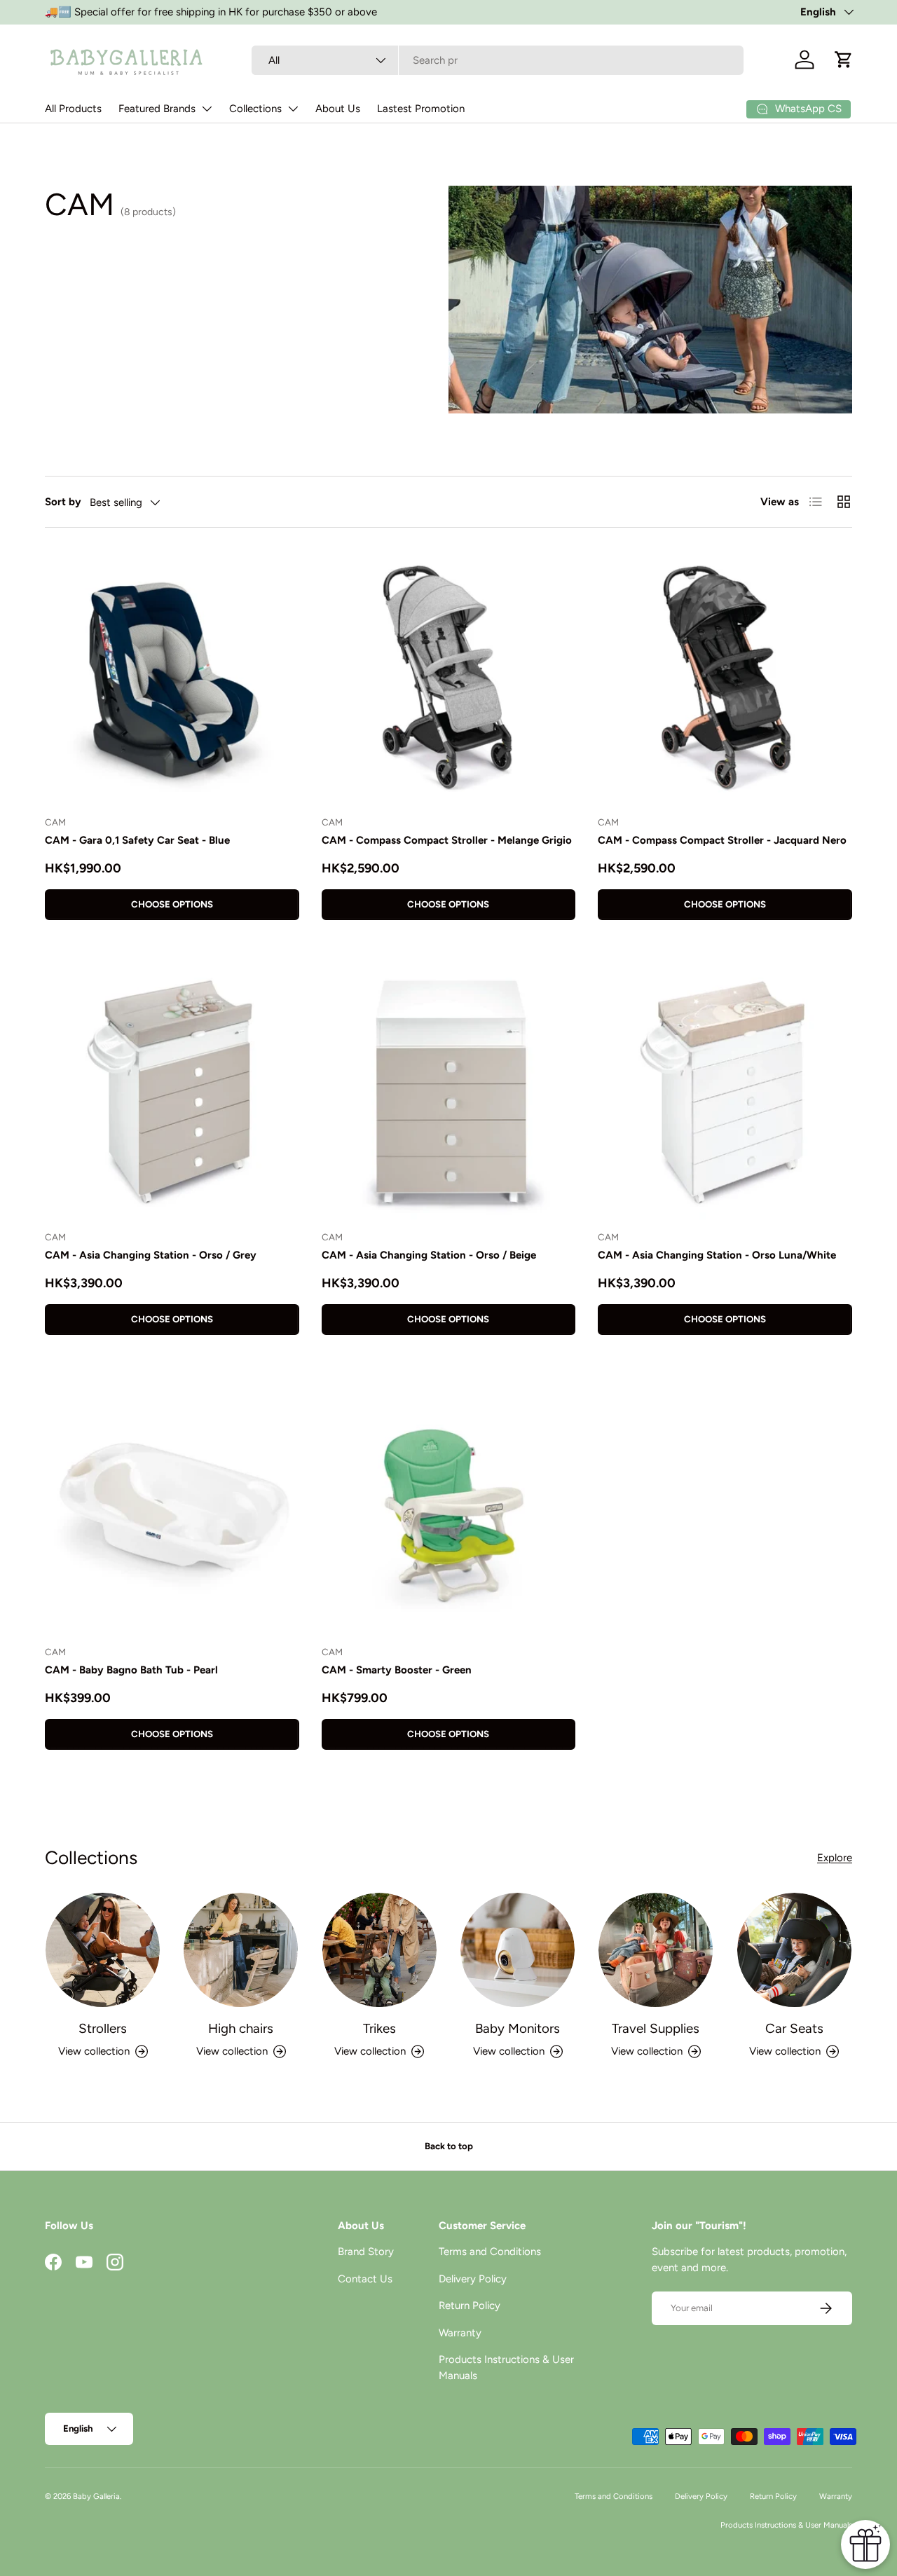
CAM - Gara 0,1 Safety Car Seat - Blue (137, 840)
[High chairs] (241, 1950)
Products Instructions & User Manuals (786, 2525)
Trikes (379, 2028)
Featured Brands (157, 109)
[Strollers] (103, 1950)
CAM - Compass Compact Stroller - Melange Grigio (447, 840)
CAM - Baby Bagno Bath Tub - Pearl (131, 1670)
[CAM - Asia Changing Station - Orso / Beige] (449, 1092)
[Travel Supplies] (656, 1950)
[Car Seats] (794, 1950)
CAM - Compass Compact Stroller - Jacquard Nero (722, 840)
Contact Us (365, 2279)
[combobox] (498, 60)
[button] (844, 60)
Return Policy (470, 2306)
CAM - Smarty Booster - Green (397, 1670)
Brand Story (366, 2252)
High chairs (241, 2028)
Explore (835, 1858)
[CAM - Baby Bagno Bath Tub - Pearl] (172, 1507)
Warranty (460, 2333)
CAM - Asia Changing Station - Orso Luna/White (717, 1255)
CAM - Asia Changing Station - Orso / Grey (151, 1255)
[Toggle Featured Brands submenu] (207, 109)
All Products (73, 109)
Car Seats (794, 2028)
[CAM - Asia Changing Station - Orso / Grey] (172, 1092)
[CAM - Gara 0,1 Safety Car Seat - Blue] (172, 677)
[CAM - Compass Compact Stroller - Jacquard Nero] (725, 677)
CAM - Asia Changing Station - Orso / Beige (429, 1255)
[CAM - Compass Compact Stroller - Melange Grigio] (449, 677)
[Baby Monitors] (518, 1950)
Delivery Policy (473, 2279)
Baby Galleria (96, 2496)
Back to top (449, 2146)
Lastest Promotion (421, 109)
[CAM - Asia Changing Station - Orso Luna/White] (725, 1092)
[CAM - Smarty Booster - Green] (449, 1507)
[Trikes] (379, 1950)
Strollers (103, 2028)
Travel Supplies (656, 2028)
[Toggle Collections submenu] (293, 109)
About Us (338, 109)
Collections (255, 109)
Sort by (63, 502)
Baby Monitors (518, 2028)
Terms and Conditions (490, 2252)
